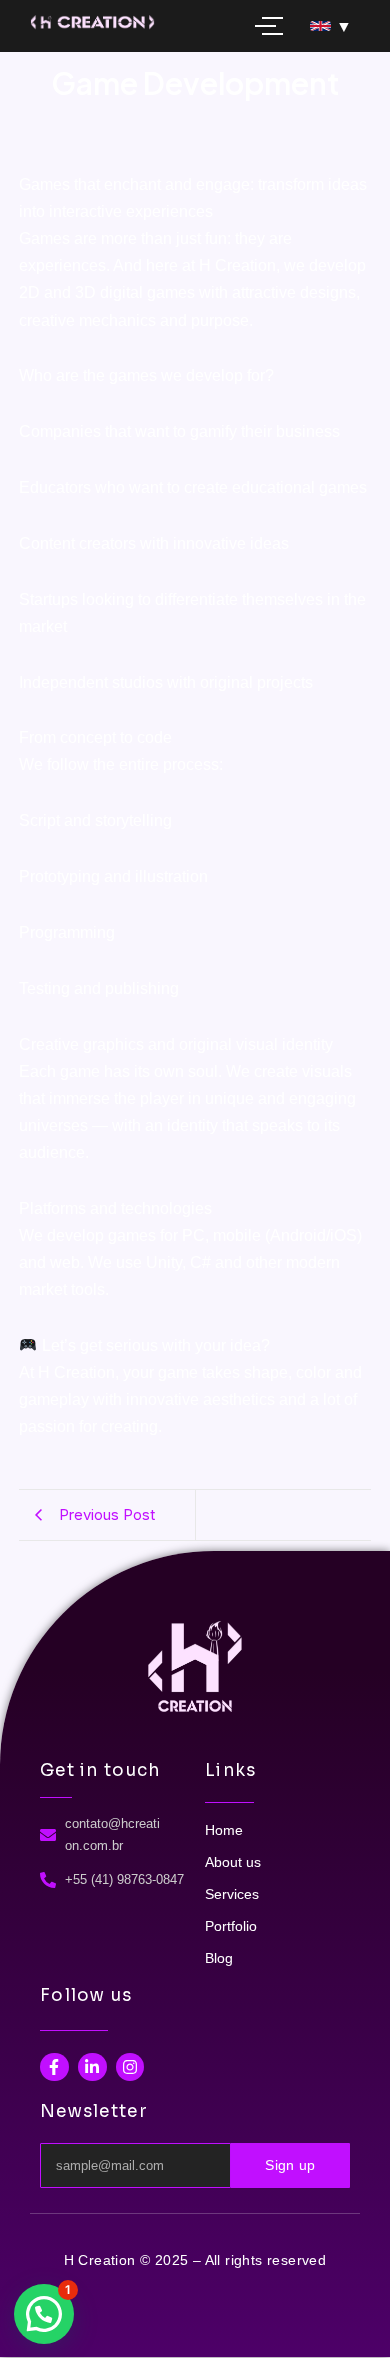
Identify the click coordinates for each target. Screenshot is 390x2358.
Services (232, 1894)
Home (224, 1830)
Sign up (290, 2165)
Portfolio (231, 1926)
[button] (44, 2314)
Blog (219, 1958)
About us (233, 1862)
